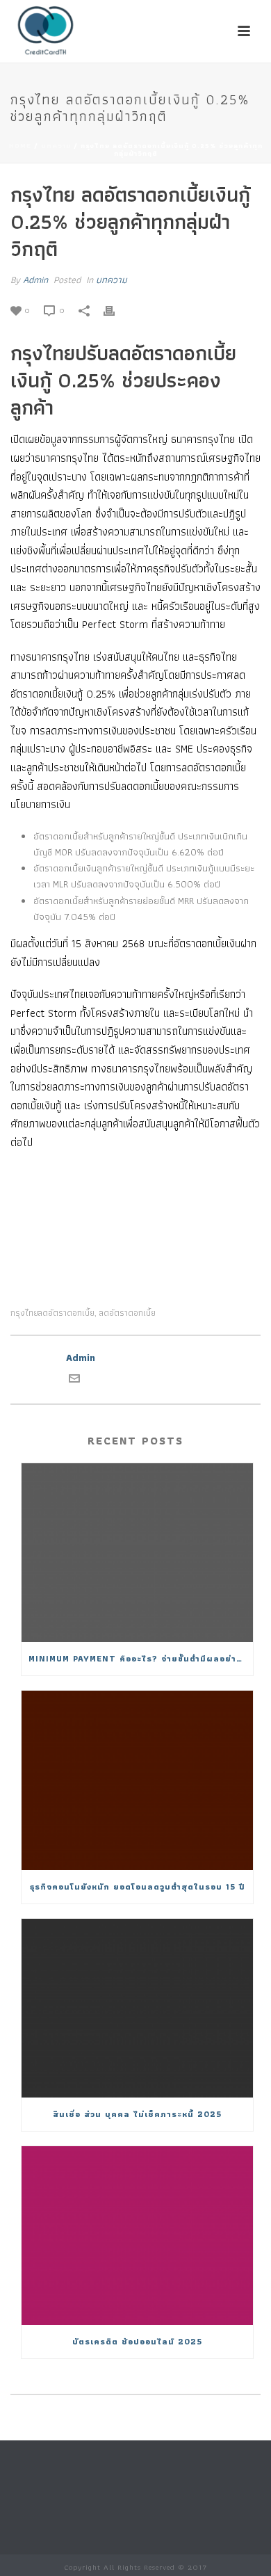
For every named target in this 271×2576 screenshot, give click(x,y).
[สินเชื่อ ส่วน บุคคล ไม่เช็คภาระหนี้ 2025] (137, 2008)
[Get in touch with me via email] (74, 1380)
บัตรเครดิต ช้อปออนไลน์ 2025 (137, 2341)
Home (20, 146)
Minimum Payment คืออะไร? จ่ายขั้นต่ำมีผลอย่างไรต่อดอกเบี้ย (141, 1658)
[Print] (116, 310)
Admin (35, 280)
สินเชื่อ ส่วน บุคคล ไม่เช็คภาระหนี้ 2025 (137, 2114)
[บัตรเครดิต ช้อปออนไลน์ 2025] (137, 2236)
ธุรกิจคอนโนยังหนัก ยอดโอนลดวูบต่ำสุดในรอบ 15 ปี (138, 1886)
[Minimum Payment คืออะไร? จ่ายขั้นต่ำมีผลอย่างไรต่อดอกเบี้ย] (137, 1553)
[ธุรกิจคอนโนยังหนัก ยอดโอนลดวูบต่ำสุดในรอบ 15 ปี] (137, 1780)
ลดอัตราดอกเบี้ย (128, 1313)
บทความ (56, 146)
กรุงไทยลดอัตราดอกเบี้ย (52, 1313)
